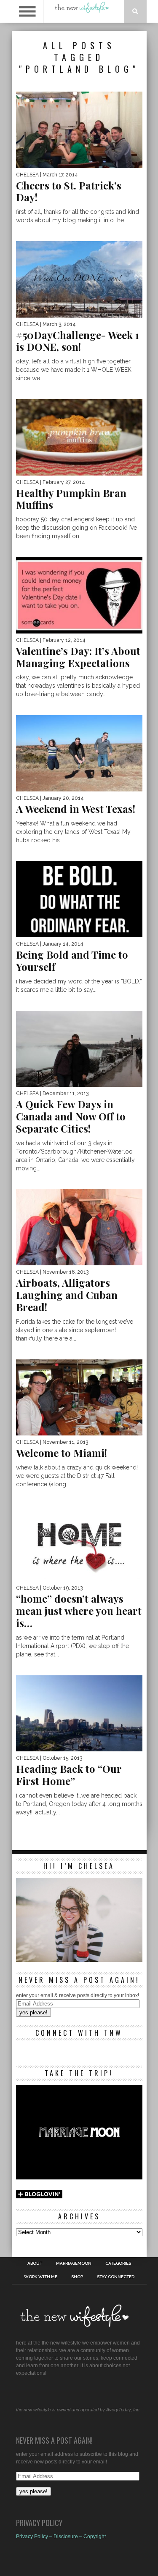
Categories (118, 2263)
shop (77, 2277)
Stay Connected (116, 2277)
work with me (41, 2277)
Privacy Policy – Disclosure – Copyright (61, 2537)
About (35, 2263)
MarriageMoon (74, 2263)
